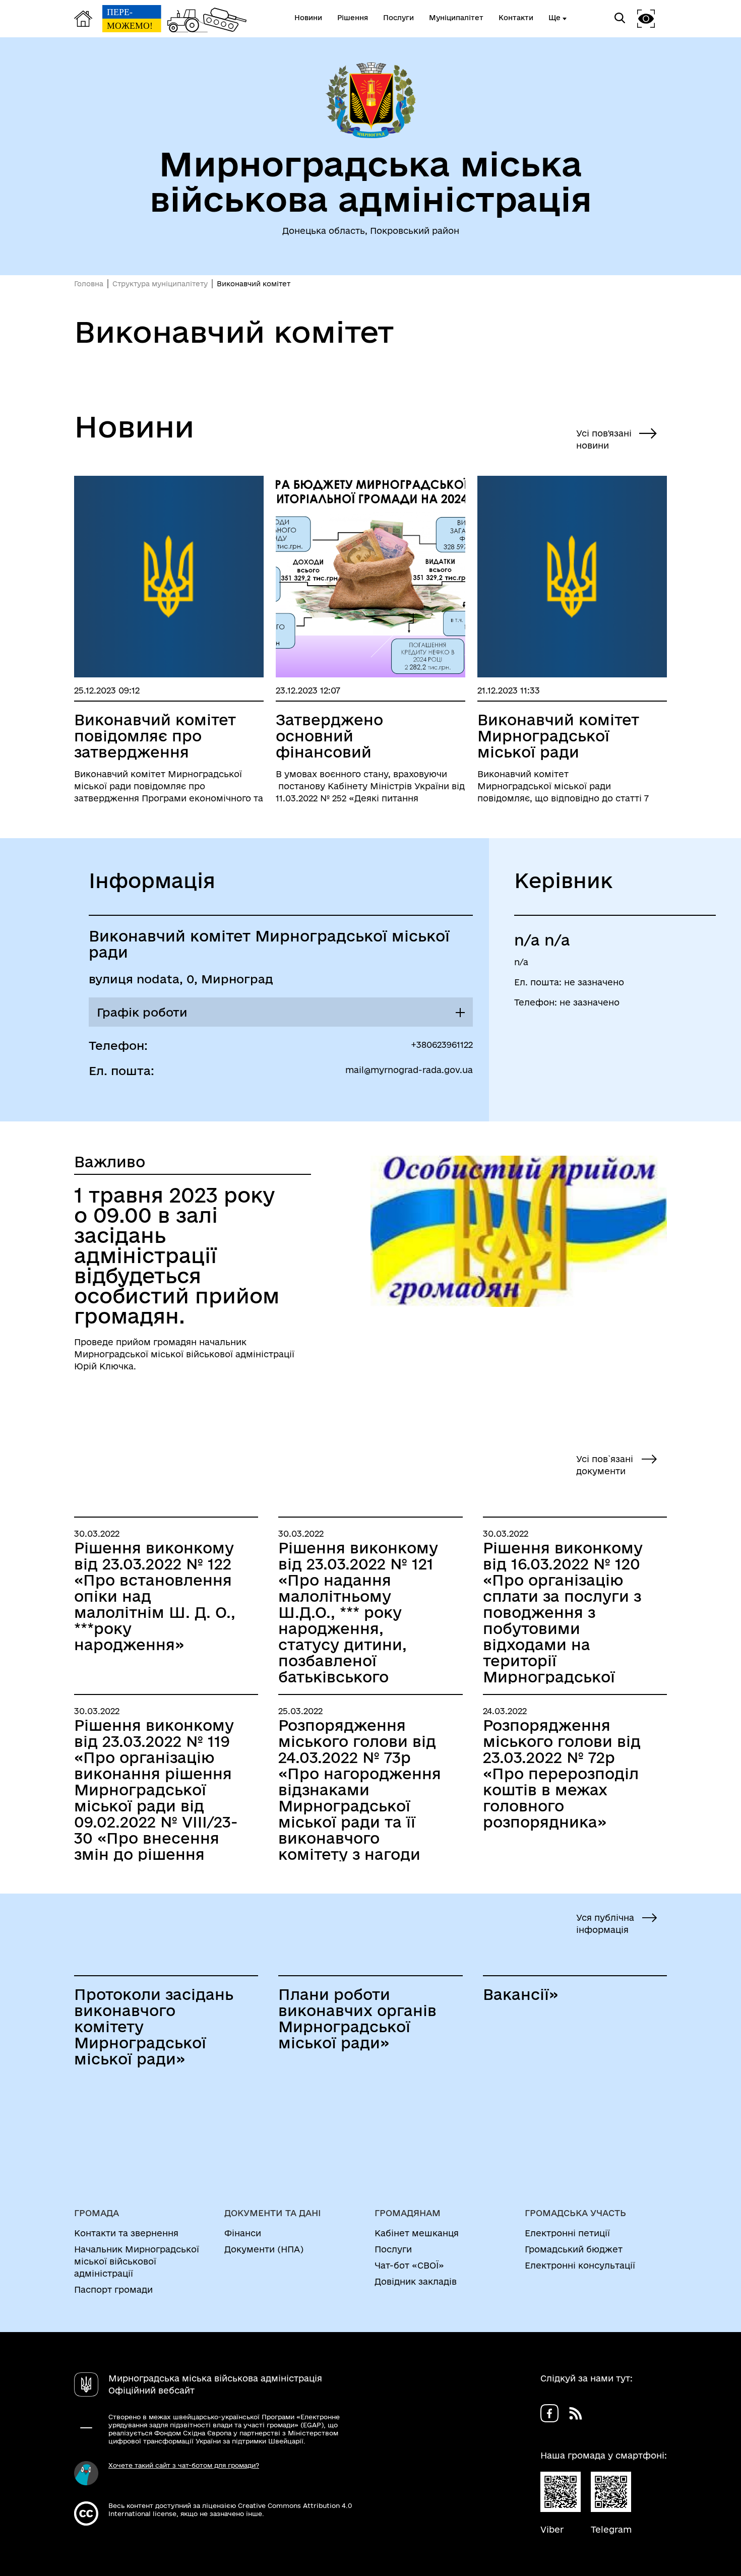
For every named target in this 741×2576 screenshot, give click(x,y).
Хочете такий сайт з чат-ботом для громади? (184, 2465)
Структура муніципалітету (160, 284)
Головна (89, 284)
